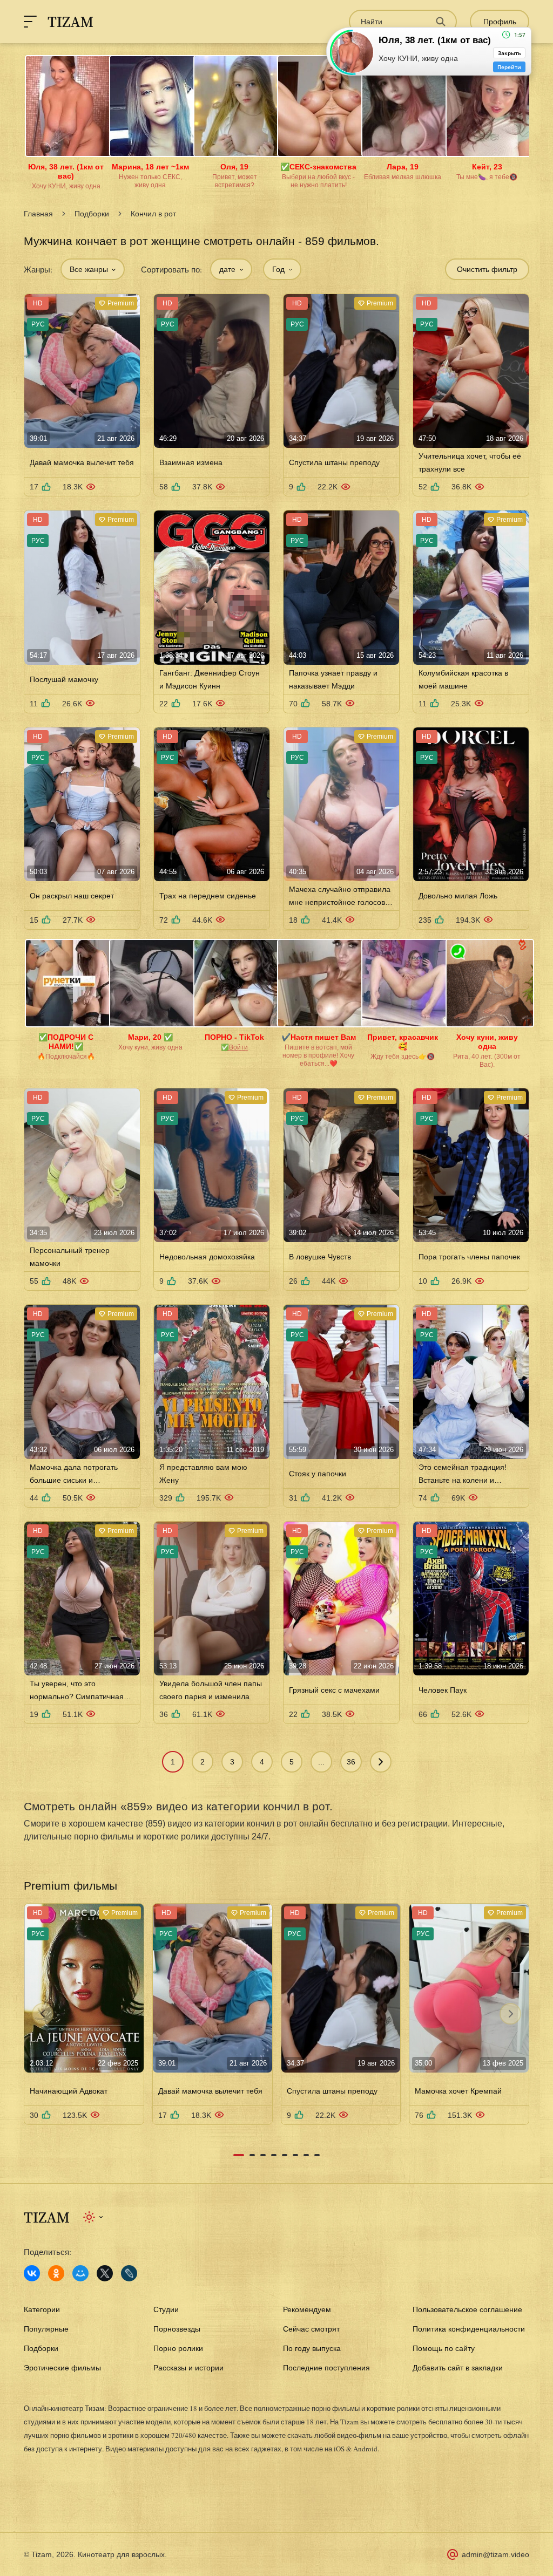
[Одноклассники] (56, 2273)
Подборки (92, 214)
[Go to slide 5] (285, 2155)
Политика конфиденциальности (469, 2329)
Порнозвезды (177, 2329)
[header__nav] (30, 22)
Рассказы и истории (188, 2368)
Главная (38, 214)
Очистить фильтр (487, 269)
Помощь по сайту (444, 2348)
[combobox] (93, 269)
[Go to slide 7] (306, 2155)
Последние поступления (326, 2368)
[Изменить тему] (94, 2217)
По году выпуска (312, 2348)
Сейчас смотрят (311, 2329)
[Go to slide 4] (274, 2155)
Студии (166, 2309)
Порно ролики (178, 2348)
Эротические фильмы (62, 2368)
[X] (105, 2273)
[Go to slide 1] (239, 2155)
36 (351, 1762)
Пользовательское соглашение (467, 2309)
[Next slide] (510, 2014)
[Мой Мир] (80, 2273)
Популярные (46, 2329)
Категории (42, 2309)
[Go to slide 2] (252, 2155)
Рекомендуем (307, 2309)
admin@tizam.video (495, 2554)
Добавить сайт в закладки (458, 2368)
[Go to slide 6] (295, 2155)
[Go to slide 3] (263, 2155)
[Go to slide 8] (317, 2155)
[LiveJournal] (129, 2273)
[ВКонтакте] (32, 2273)
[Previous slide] (43, 2014)
